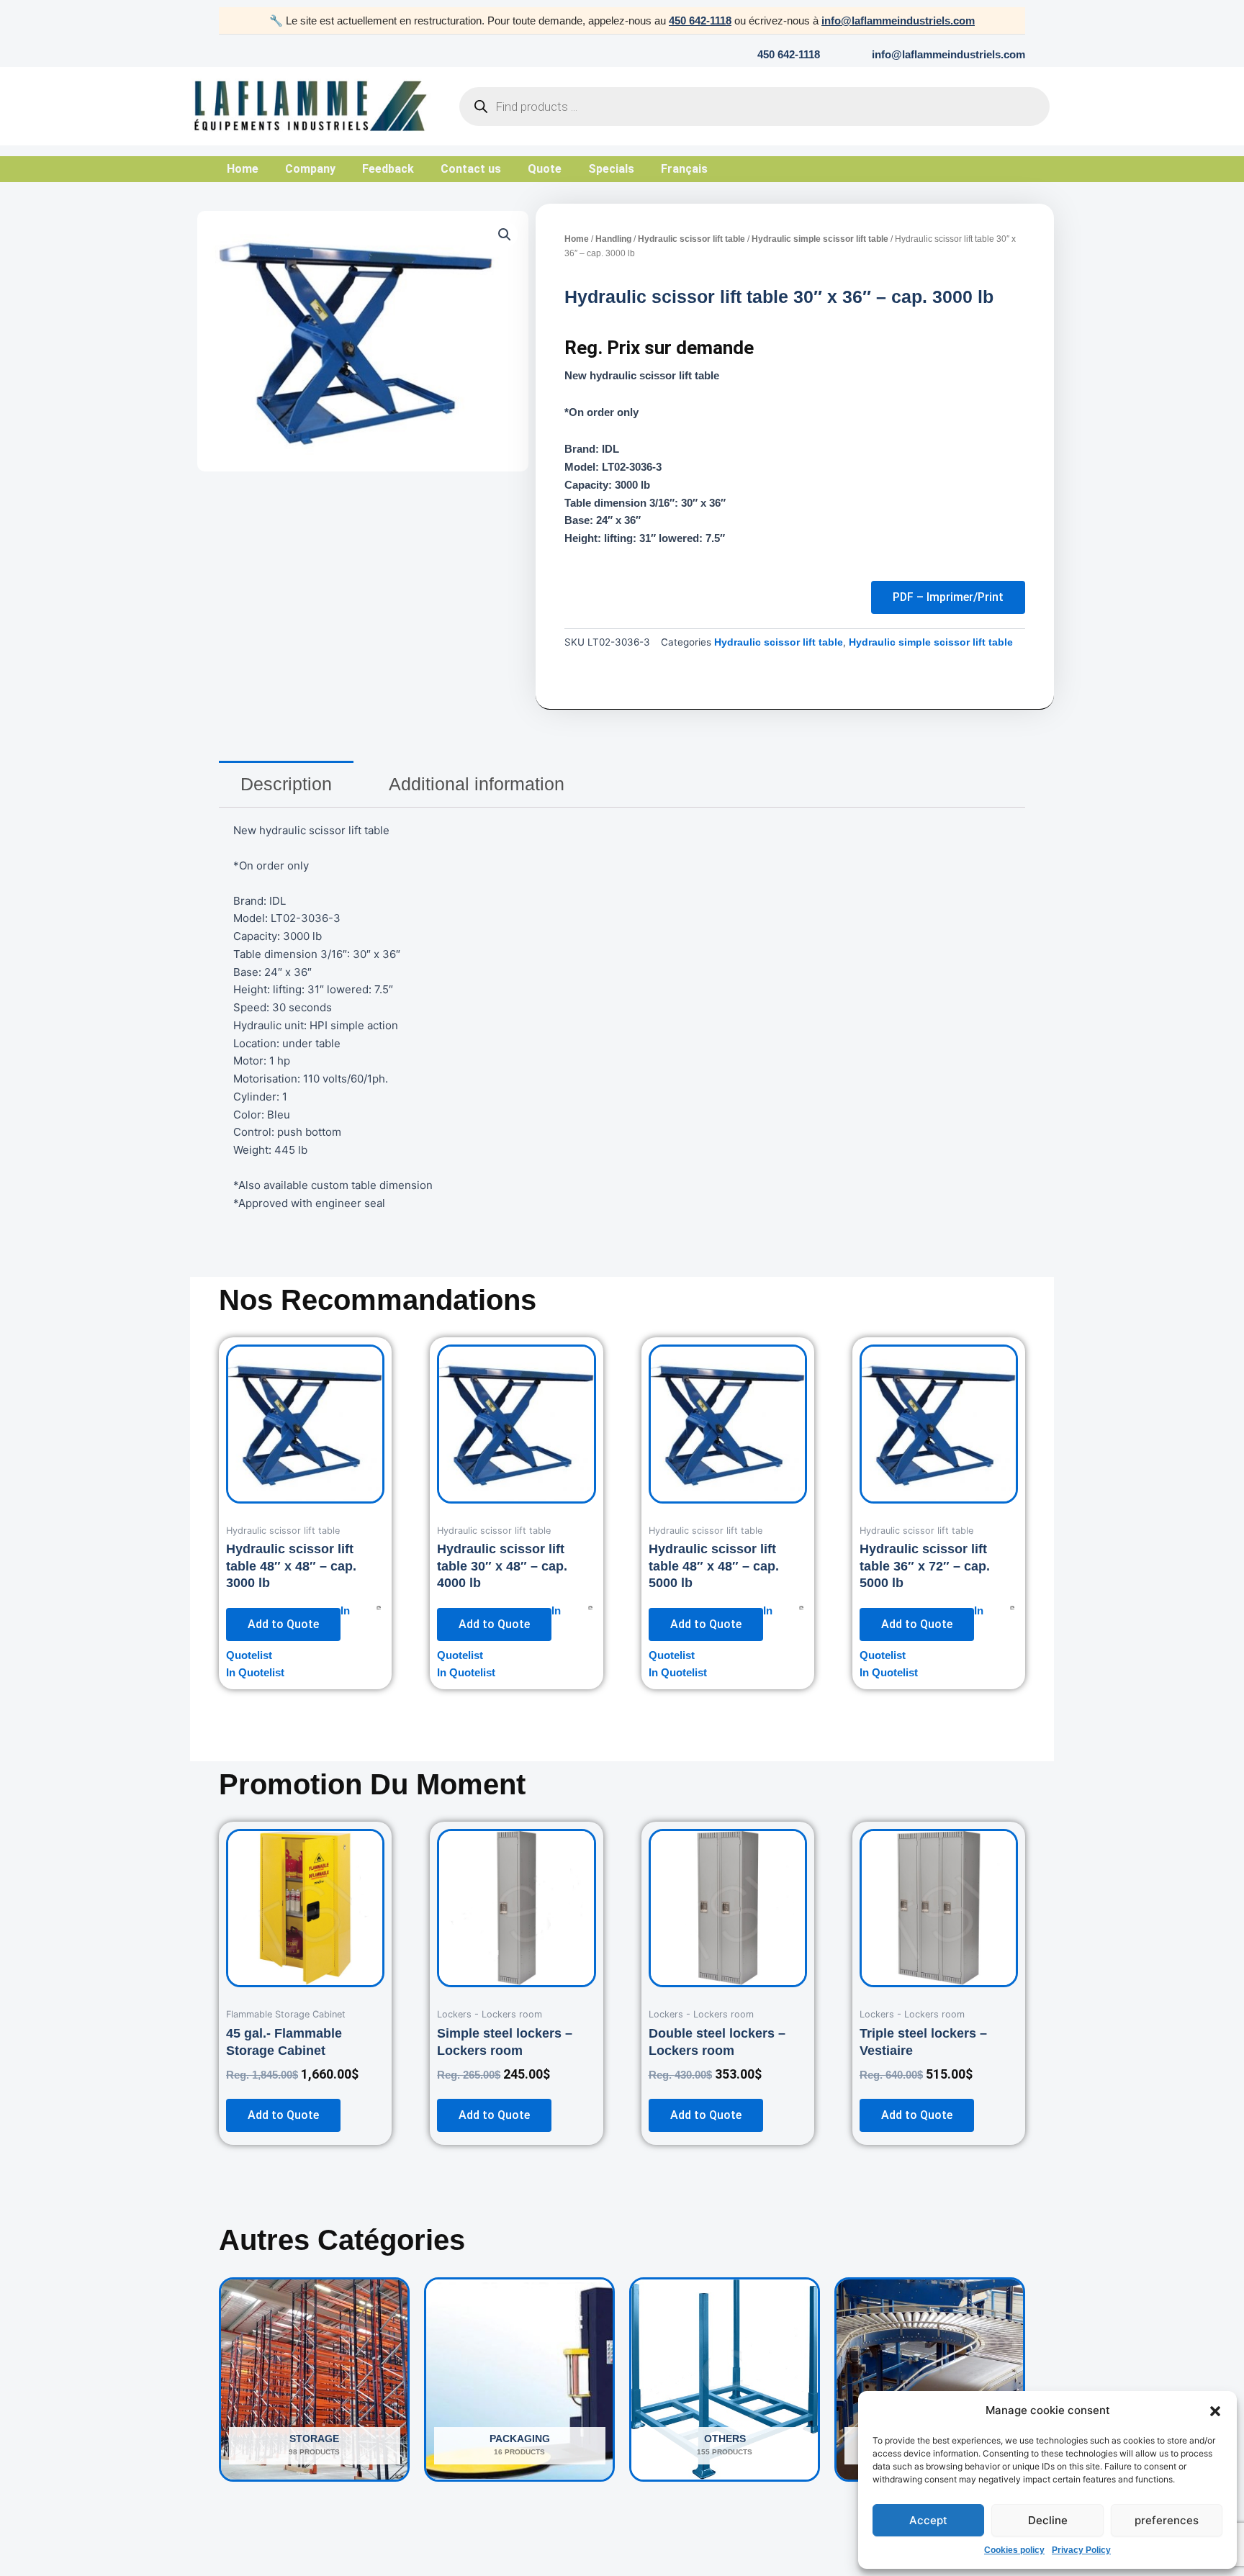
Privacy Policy (1081, 2550)
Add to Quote (283, 1624)
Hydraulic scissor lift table (691, 239)
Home (243, 169)
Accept (928, 2520)
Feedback (388, 169)
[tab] (286, 784)
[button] (1215, 2411)
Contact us (471, 169)
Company (310, 169)
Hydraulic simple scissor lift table (820, 239)
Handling (613, 239)
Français (684, 169)
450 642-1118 (700, 21)
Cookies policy (1014, 2550)
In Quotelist (255, 1672)
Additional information (477, 784)
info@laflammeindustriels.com (898, 21)
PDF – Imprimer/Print (948, 597)
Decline (1048, 2520)
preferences (1167, 2520)
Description (286, 784)
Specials (611, 169)
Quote (545, 169)
